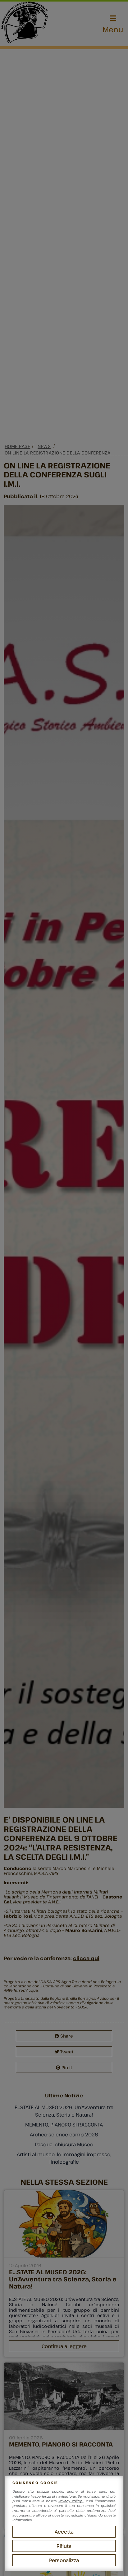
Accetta (64, 2532)
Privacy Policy (71, 2501)
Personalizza (64, 2560)
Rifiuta (64, 2546)
